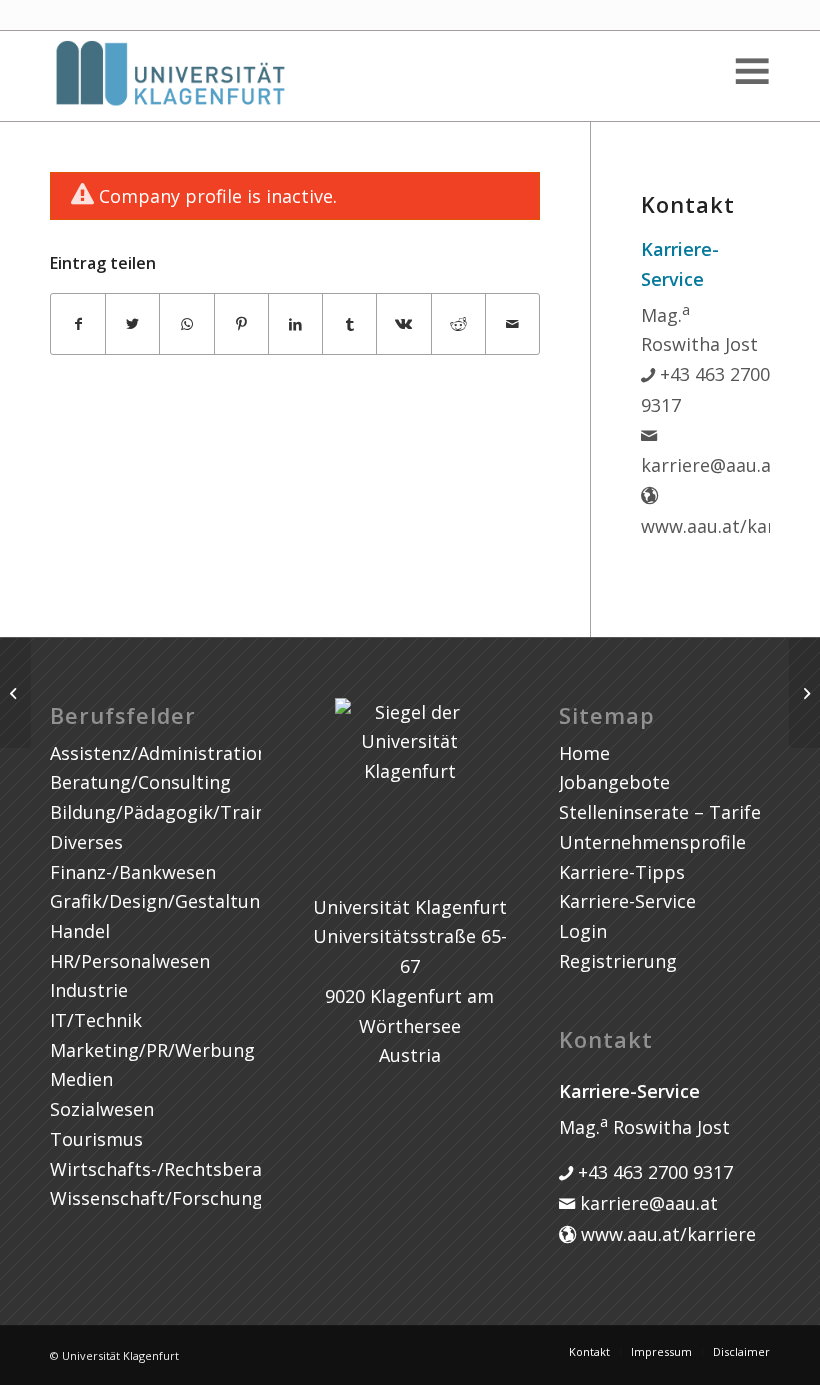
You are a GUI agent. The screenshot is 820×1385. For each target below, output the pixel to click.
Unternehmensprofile (652, 842)
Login (583, 931)
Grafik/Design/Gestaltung (160, 901)
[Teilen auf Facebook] (78, 324)
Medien (81, 1079)
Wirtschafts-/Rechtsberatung (176, 1169)
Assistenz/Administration (159, 753)
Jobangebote (614, 782)
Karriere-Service (627, 901)
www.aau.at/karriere (666, 1234)
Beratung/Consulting (140, 782)
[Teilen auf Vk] (403, 324)
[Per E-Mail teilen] (512, 324)
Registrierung (618, 961)
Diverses (86, 842)
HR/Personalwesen (130, 961)
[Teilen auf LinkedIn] (295, 324)
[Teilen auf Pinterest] (241, 324)
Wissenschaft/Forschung (156, 1198)
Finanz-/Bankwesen (133, 872)
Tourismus (96, 1139)
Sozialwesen (102, 1109)
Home (584, 753)
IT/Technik (96, 1020)
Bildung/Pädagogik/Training (171, 812)
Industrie (89, 990)
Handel (80, 931)
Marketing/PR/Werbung (152, 1050)
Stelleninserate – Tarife (660, 812)
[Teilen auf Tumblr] (349, 324)
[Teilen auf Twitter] (132, 324)
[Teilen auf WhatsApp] (186, 324)
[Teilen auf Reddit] (458, 324)
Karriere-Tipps (622, 872)
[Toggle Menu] (751, 71)
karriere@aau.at (646, 1203)
